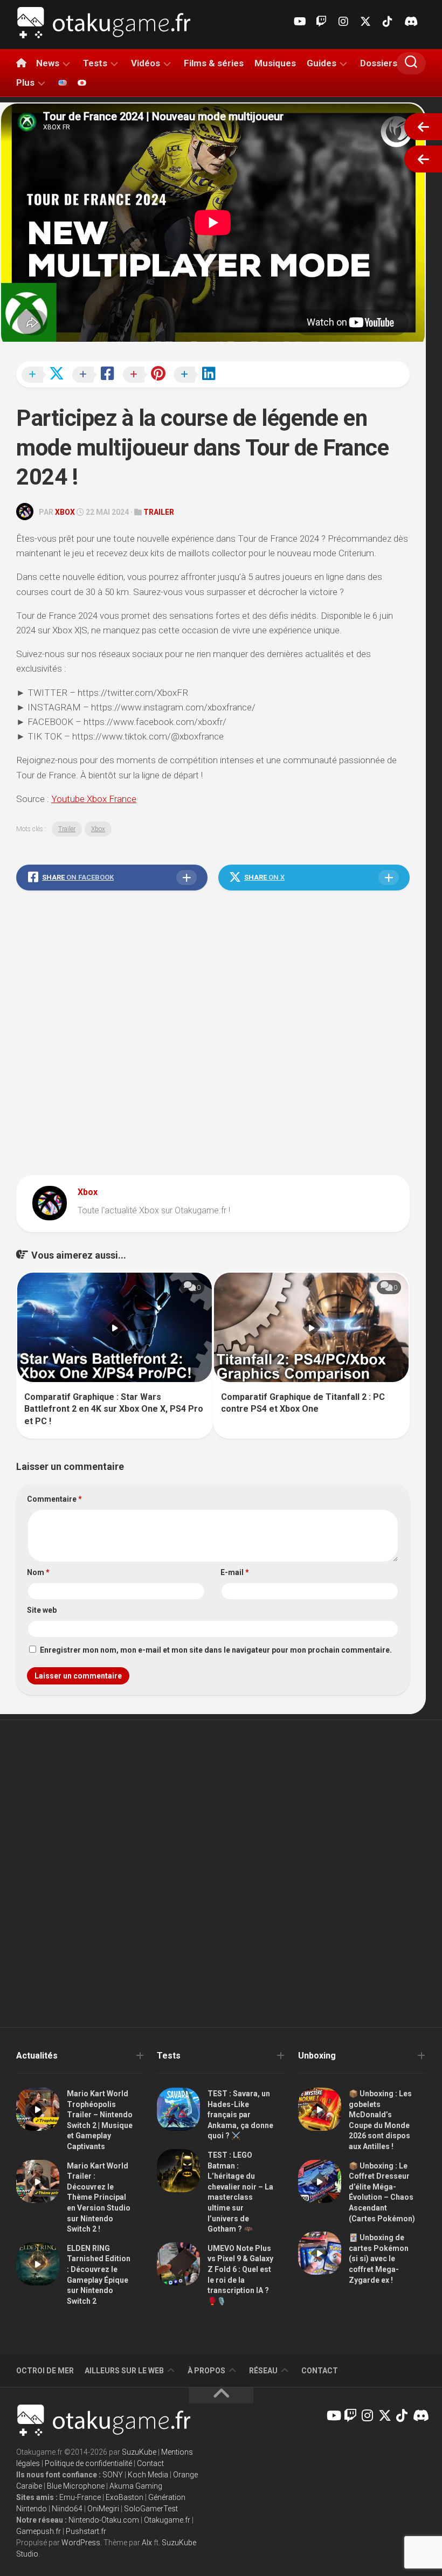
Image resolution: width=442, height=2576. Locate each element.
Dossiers (379, 63)
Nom (38, 1572)
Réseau (263, 2371)
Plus (25, 82)
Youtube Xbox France (94, 799)
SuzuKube (139, 2452)
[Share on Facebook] (96, 375)
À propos (206, 2371)
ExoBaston (125, 2497)
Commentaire (54, 1499)
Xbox (65, 512)
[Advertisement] (213, 1035)
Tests (95, 63)
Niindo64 (67, 2509)
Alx (147, 2543)
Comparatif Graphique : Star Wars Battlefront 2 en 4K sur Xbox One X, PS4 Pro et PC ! (114, 1409)
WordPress (81, 2543)
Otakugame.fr (167, 2520)
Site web (42, 1610)
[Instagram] (343, 22)
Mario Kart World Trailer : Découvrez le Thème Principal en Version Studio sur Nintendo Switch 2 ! (99, 2198)
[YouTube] (299, 22)
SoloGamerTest (151, 2509)
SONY (113, 2475)
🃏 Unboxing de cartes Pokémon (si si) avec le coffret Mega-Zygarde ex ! (379, 2259)
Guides (322, 63)
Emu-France (80, 2497)
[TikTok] (388, 22)
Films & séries (214, 63)
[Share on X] (46, 375)
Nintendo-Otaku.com (104, 2520)
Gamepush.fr (39, 2531)
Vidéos (146, 63)
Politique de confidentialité (88, 2463)
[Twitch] (321, 22)
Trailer (159, 512)
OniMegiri (103, 2509)
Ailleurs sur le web (124, 2371)
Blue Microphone (76, 2486)
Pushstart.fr (86, 2531)
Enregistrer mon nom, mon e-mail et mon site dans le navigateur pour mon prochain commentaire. (216, 1650)
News (48, 63)
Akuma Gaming (136, 2486)
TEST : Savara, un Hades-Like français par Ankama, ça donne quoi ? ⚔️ (240, 2115)
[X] (365, 22)
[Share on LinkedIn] (198, 375)
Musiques (275, 63)
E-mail (235, 1572)
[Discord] (410, 22)
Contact (320, 2371)
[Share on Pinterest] (147, 375)
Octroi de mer (45, 2371)
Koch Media (148, 2475)
